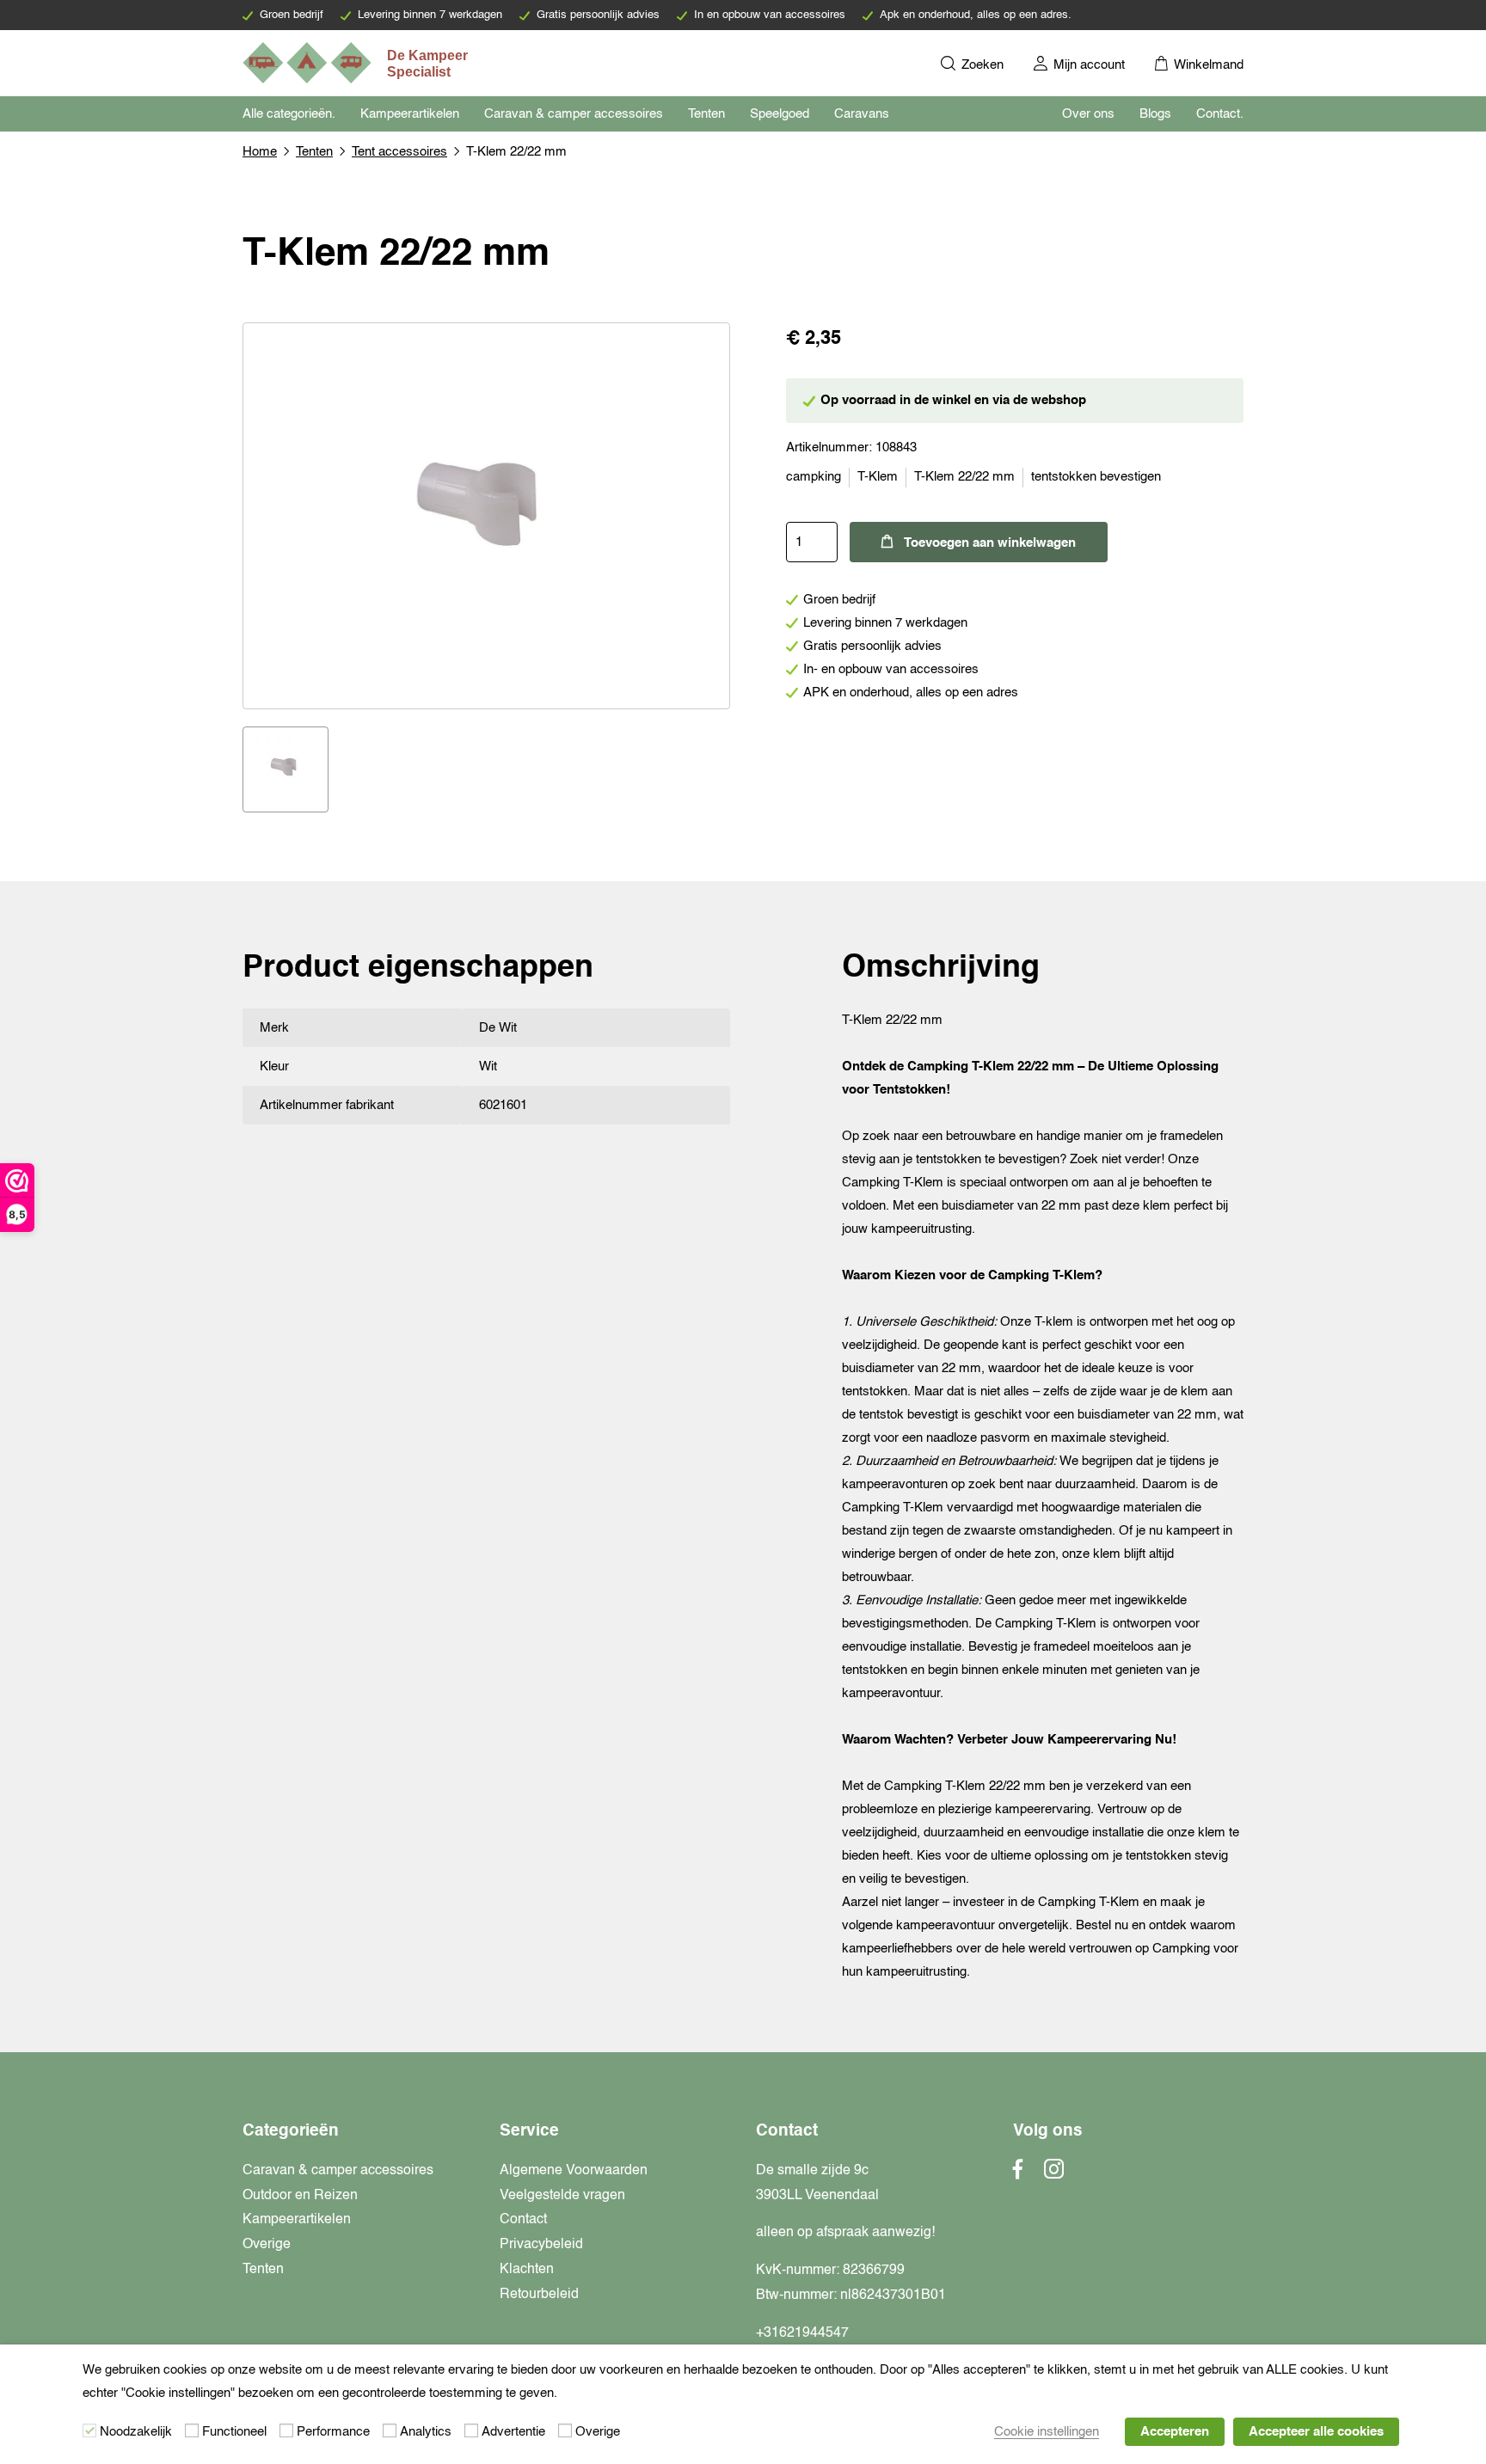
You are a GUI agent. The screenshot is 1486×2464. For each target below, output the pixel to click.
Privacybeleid (541, 2245)
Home (260, 152)
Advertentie (513, 2432)
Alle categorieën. (289, 114)
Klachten (527, 2270)
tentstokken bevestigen (1096, 477)
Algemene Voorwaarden (574, 2171)
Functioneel (234, 2432)
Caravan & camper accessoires (574, 114)
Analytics (426, 2432)
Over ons (1088, 114)
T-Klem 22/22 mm (964, 477)
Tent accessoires (399, 152)
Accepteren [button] (1175, 2432)
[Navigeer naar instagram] (1054, 2174)
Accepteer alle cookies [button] (1316, 2432)
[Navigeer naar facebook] (1018, 2174)
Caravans (862, 114)
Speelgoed (780, 114)
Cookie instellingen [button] (1047, 2432)
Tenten (706, 114)
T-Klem (878, 477)
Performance (333, 2432)
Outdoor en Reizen (300, 2196)
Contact (523, 2220)
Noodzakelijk (136, 2432)
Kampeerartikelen (410, 114)
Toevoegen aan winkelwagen (990, 543)
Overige (267, 2245)
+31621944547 (802, 2333)
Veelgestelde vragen (562, 2196)
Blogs (1155, 114)
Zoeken (981, 65)
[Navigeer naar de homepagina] (357, 63)
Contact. (1220, 114)
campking (814, 477)
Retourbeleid (539, 2295)
